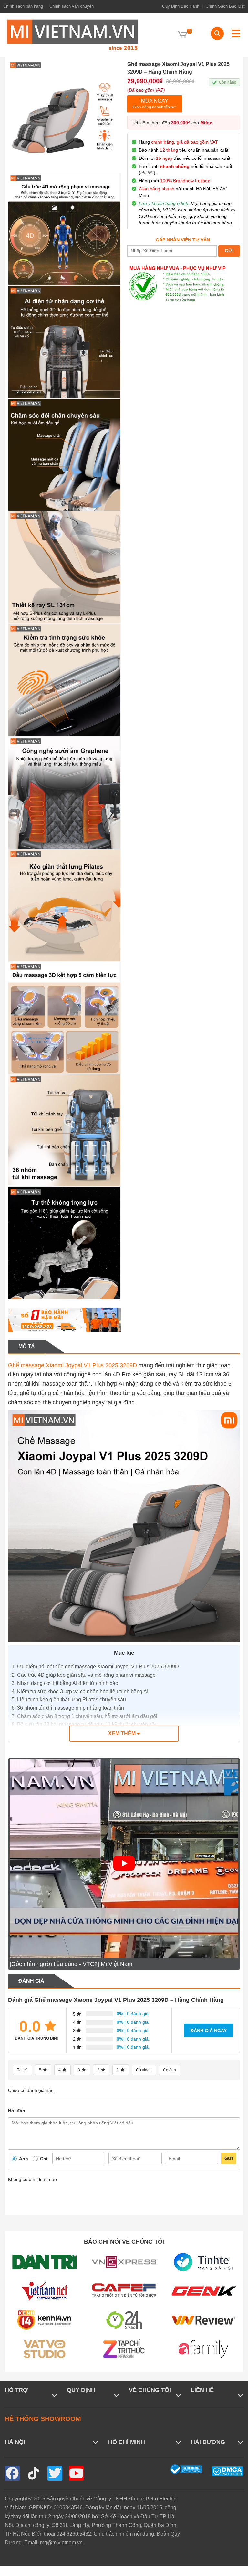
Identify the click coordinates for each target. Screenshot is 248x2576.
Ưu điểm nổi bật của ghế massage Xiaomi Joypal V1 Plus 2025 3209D (95, 1667)
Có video (144, 2070)
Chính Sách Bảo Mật (225, 6)
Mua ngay (155, 104)
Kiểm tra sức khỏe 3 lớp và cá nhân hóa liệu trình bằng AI (80, 1691)
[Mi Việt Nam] (72, 34)
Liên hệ (202, 2390)
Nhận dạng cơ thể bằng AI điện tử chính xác (65, 1683)
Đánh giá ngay (209, 2031)
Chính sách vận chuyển (72, 6)
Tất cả (22, 2070)
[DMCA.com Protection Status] (227, 2471)
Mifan (206, 123)
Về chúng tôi (150, 2390)
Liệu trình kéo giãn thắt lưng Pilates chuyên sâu (69, 1700)
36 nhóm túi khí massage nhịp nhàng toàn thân (68, 1708)
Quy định (81, 2390)
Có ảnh (170, 2070)
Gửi (229, 2158)
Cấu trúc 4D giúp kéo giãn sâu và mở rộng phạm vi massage (84, 1675)
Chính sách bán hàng (23, 6)
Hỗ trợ (16, 2390)
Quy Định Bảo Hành (181, 6)
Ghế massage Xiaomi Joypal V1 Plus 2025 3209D (72, 1365)
